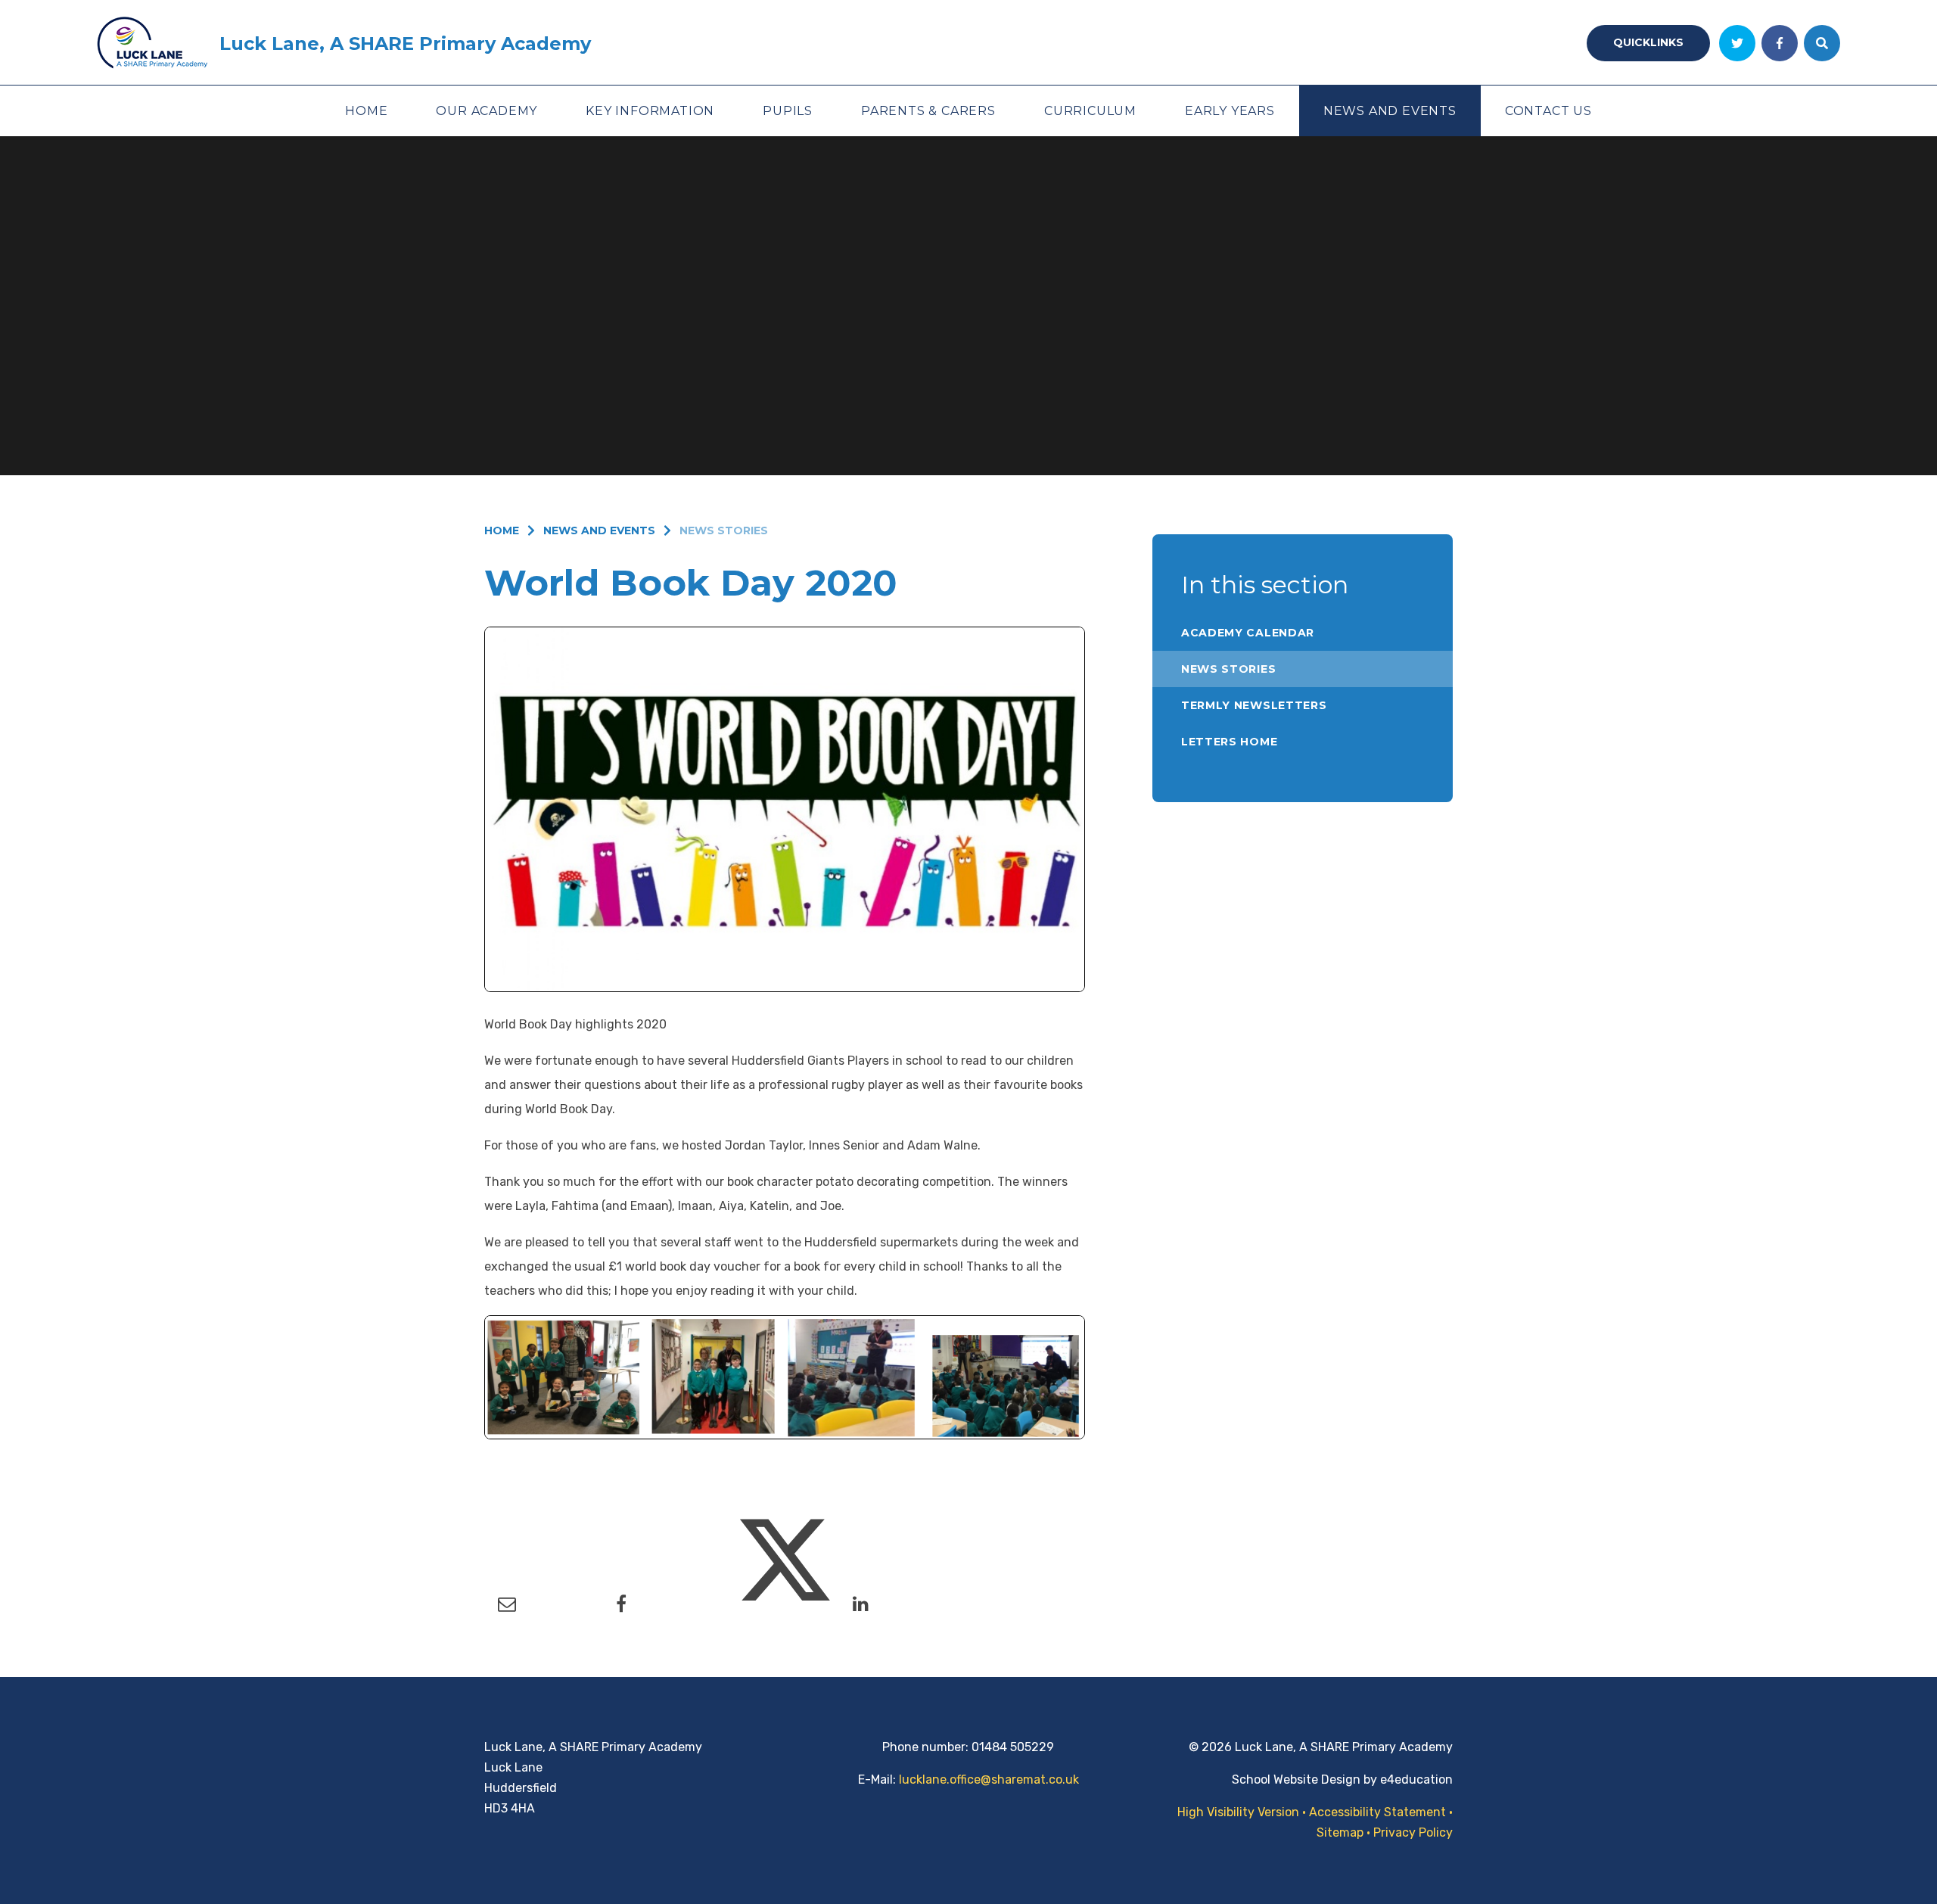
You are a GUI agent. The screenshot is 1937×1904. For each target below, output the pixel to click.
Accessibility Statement (1377, 1812)
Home (502, 530)
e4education (1416, 1780)
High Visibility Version (1238, 1812)
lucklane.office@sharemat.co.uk (989, 1780)
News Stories (724, 530)
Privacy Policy (1413, 1832)
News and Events (599, 530)
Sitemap (1340, 1832)
